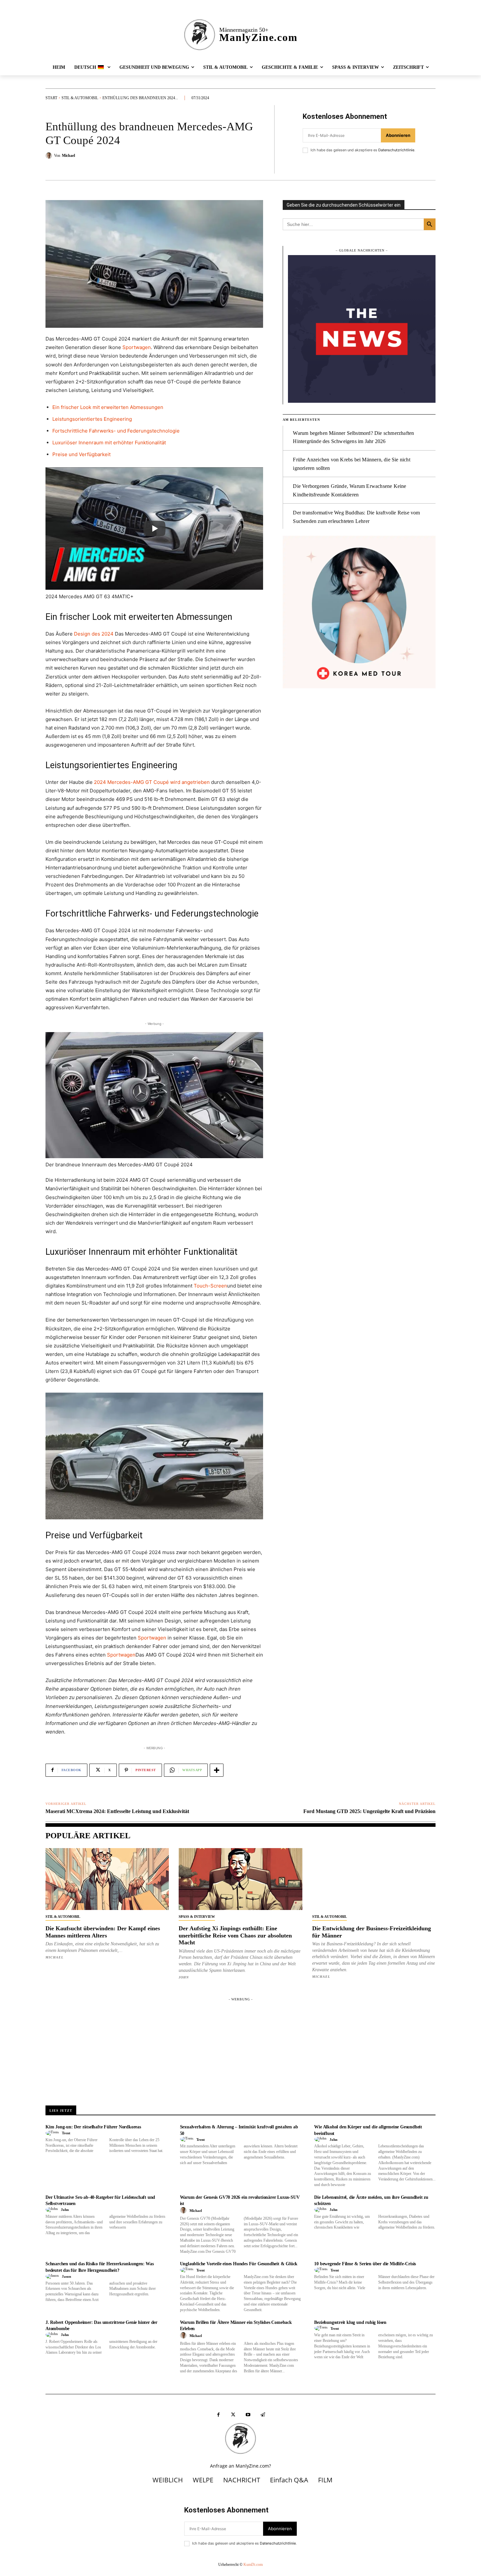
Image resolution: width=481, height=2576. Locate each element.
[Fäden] (263, 2415)
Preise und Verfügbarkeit (81, 454)
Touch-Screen (210, 1286)
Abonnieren (398, 135)
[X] (233, 2415)
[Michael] (50, 156)
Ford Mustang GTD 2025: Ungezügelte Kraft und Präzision (369, 1811)
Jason (66, 2276)
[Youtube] (248, 2415)
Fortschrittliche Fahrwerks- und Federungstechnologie (116, 431)
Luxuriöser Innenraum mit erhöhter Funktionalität (109, 443)
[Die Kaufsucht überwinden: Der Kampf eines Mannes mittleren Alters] (107, 1879)
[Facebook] (218, 2415)
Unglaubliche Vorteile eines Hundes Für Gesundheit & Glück (239, 2264)
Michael (68, 156)
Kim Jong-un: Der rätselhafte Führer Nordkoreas (93, 2127)
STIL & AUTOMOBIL (80, 98)
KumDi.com (253, 2565)
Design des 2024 (94, 634)
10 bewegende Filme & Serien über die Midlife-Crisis (365, 2264)
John (184, 1977)
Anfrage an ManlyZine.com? (240, 2466)
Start (51, 98)
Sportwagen (137, 347)
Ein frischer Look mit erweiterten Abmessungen (108, 407)
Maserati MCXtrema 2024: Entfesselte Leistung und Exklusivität (117, 1811)
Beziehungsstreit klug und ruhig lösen (350, 2322)
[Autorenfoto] (53, 2133)
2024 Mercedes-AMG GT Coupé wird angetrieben (152, 782)
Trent (66, 2133)
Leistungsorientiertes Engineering (92, 419)
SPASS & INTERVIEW (197, 1917)
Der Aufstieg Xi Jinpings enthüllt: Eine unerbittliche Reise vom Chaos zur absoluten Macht (235, 1935)
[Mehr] (217, 1770)
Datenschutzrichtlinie (396, 150)
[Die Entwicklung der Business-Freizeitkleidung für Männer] (374, 1879)
